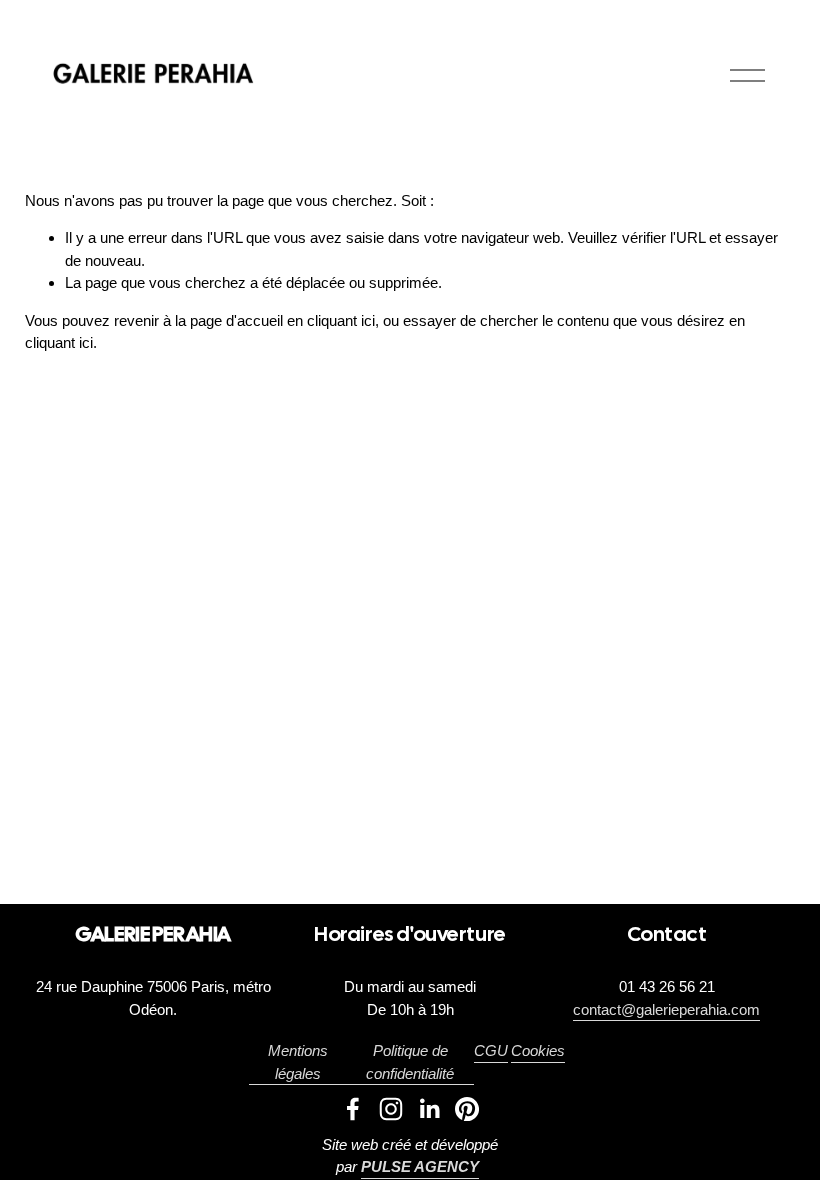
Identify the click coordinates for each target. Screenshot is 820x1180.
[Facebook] (353, 1109)
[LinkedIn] (429, 1109)
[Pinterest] (467, 1109)
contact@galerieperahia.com (666, 1009)
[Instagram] (391, 1109)
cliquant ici (341, 320)
